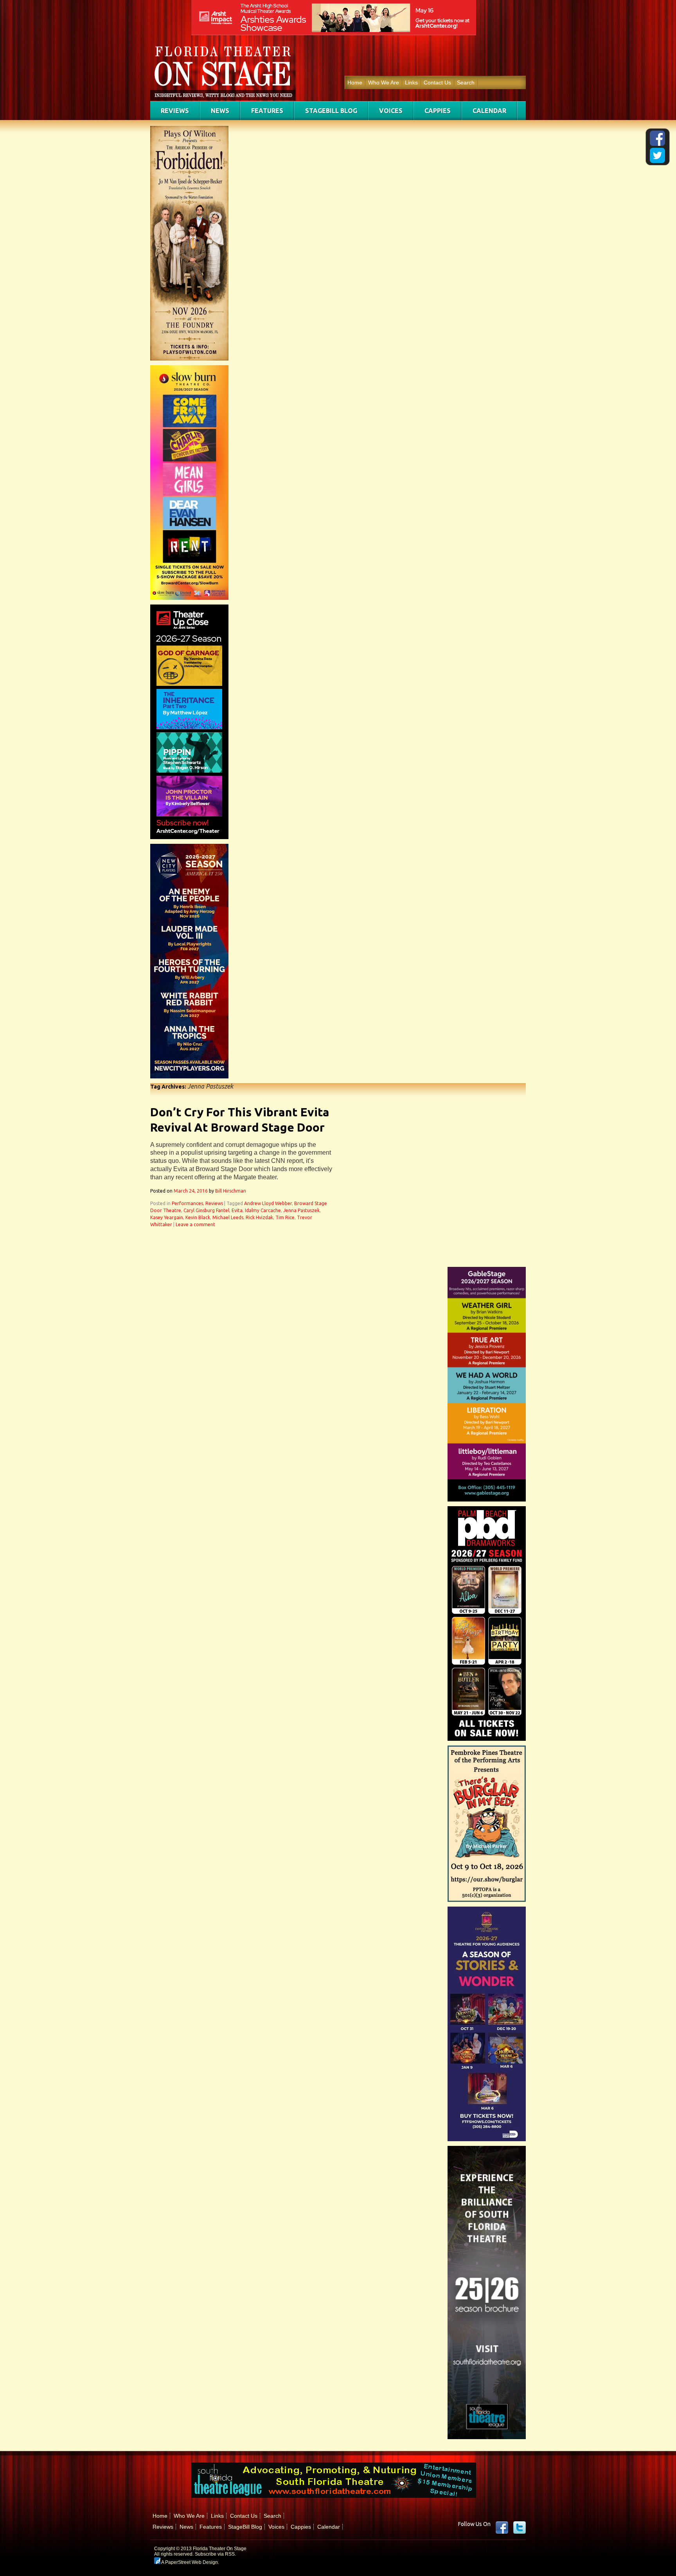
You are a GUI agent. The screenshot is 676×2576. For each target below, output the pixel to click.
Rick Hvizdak (259, 1217)
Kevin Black (198, 1217)
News (220, 111)
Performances (187, 1203)
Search (466, 83)
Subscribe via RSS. (215, 2554)
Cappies (438, 111)
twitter (520, 2528)
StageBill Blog (331, 111)
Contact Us (437, 83)
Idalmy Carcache (263, 1210)
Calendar (489, 111)
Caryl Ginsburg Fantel (206, 1210)
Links (411, 83)
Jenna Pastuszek (301, 1210)
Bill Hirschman (231, 1191)
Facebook (502, 2528)
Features (267, 111)
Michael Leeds (228, 1217)
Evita (237, 1210)
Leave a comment (195, 1224)
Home (355, 83)
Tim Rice (285, 1217)
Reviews (175, 111)
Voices (391, 111)
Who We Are (384, 83)
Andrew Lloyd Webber (268, 1203)
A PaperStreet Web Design (189, 2562)
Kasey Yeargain (167, 1217)
